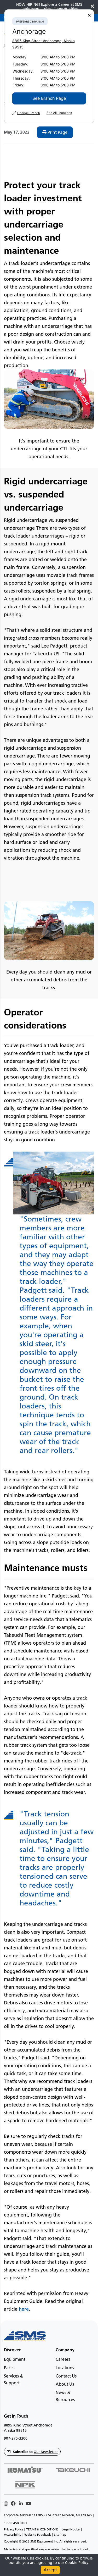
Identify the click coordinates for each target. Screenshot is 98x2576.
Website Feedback (38, 2535)
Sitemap (60, 2535)
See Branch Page (49, 98)
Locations (65, 2368)
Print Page (57, 132)
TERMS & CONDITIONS (42, 2529)
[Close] (89, 15)
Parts (9, 2368)
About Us (65, 2384)
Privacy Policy (13, 2529)
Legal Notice (71, 2529)
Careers (63, 2359)
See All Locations (59, 113)
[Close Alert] (92, 7)
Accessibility (13, 2535)
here (24, 2309)
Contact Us (66, 2376)
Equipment (15, 2359)
